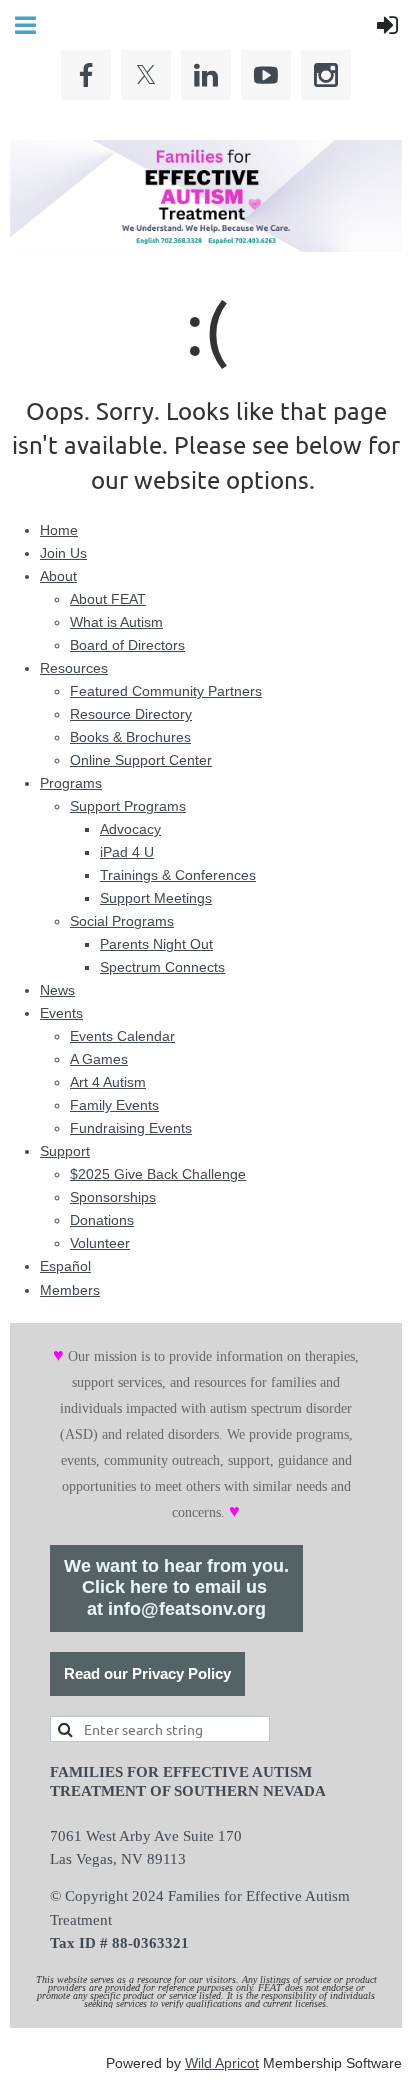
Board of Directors (127, 645)
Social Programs (122, 921)
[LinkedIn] (206, 75)
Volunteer (100, 1243)
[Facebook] (86, 75)
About (58, 576)
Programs (71, 783)
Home (59, 530)
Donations (102, 1220)
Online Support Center (141, 760)
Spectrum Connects (162, 967)
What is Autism (116, 622)
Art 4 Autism (108, 1082)
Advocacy (130, 829)
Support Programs (128, 806)
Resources (74, 668)
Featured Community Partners (166, 691)
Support (65, 1151)
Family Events (114, 1105)
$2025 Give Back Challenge (158, 1174)
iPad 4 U (127, 852)
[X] (146, 75)
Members (70, 1290)
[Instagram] (326, 75)
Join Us (63, 553)
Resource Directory (131, 714)
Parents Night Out (156, 944)
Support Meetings (156, 898)
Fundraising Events (131, 1128)
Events (61, 1013)
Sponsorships (113, 1197)
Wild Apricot (222, 2063)
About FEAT (108, 599)
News (57, 990)
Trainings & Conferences (178, 875)
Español (65, 1266)
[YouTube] (266, 75)
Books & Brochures (130, 737)
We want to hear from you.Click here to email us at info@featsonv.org (176, 1588)
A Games (99, 1059)
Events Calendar (122, 1036)
